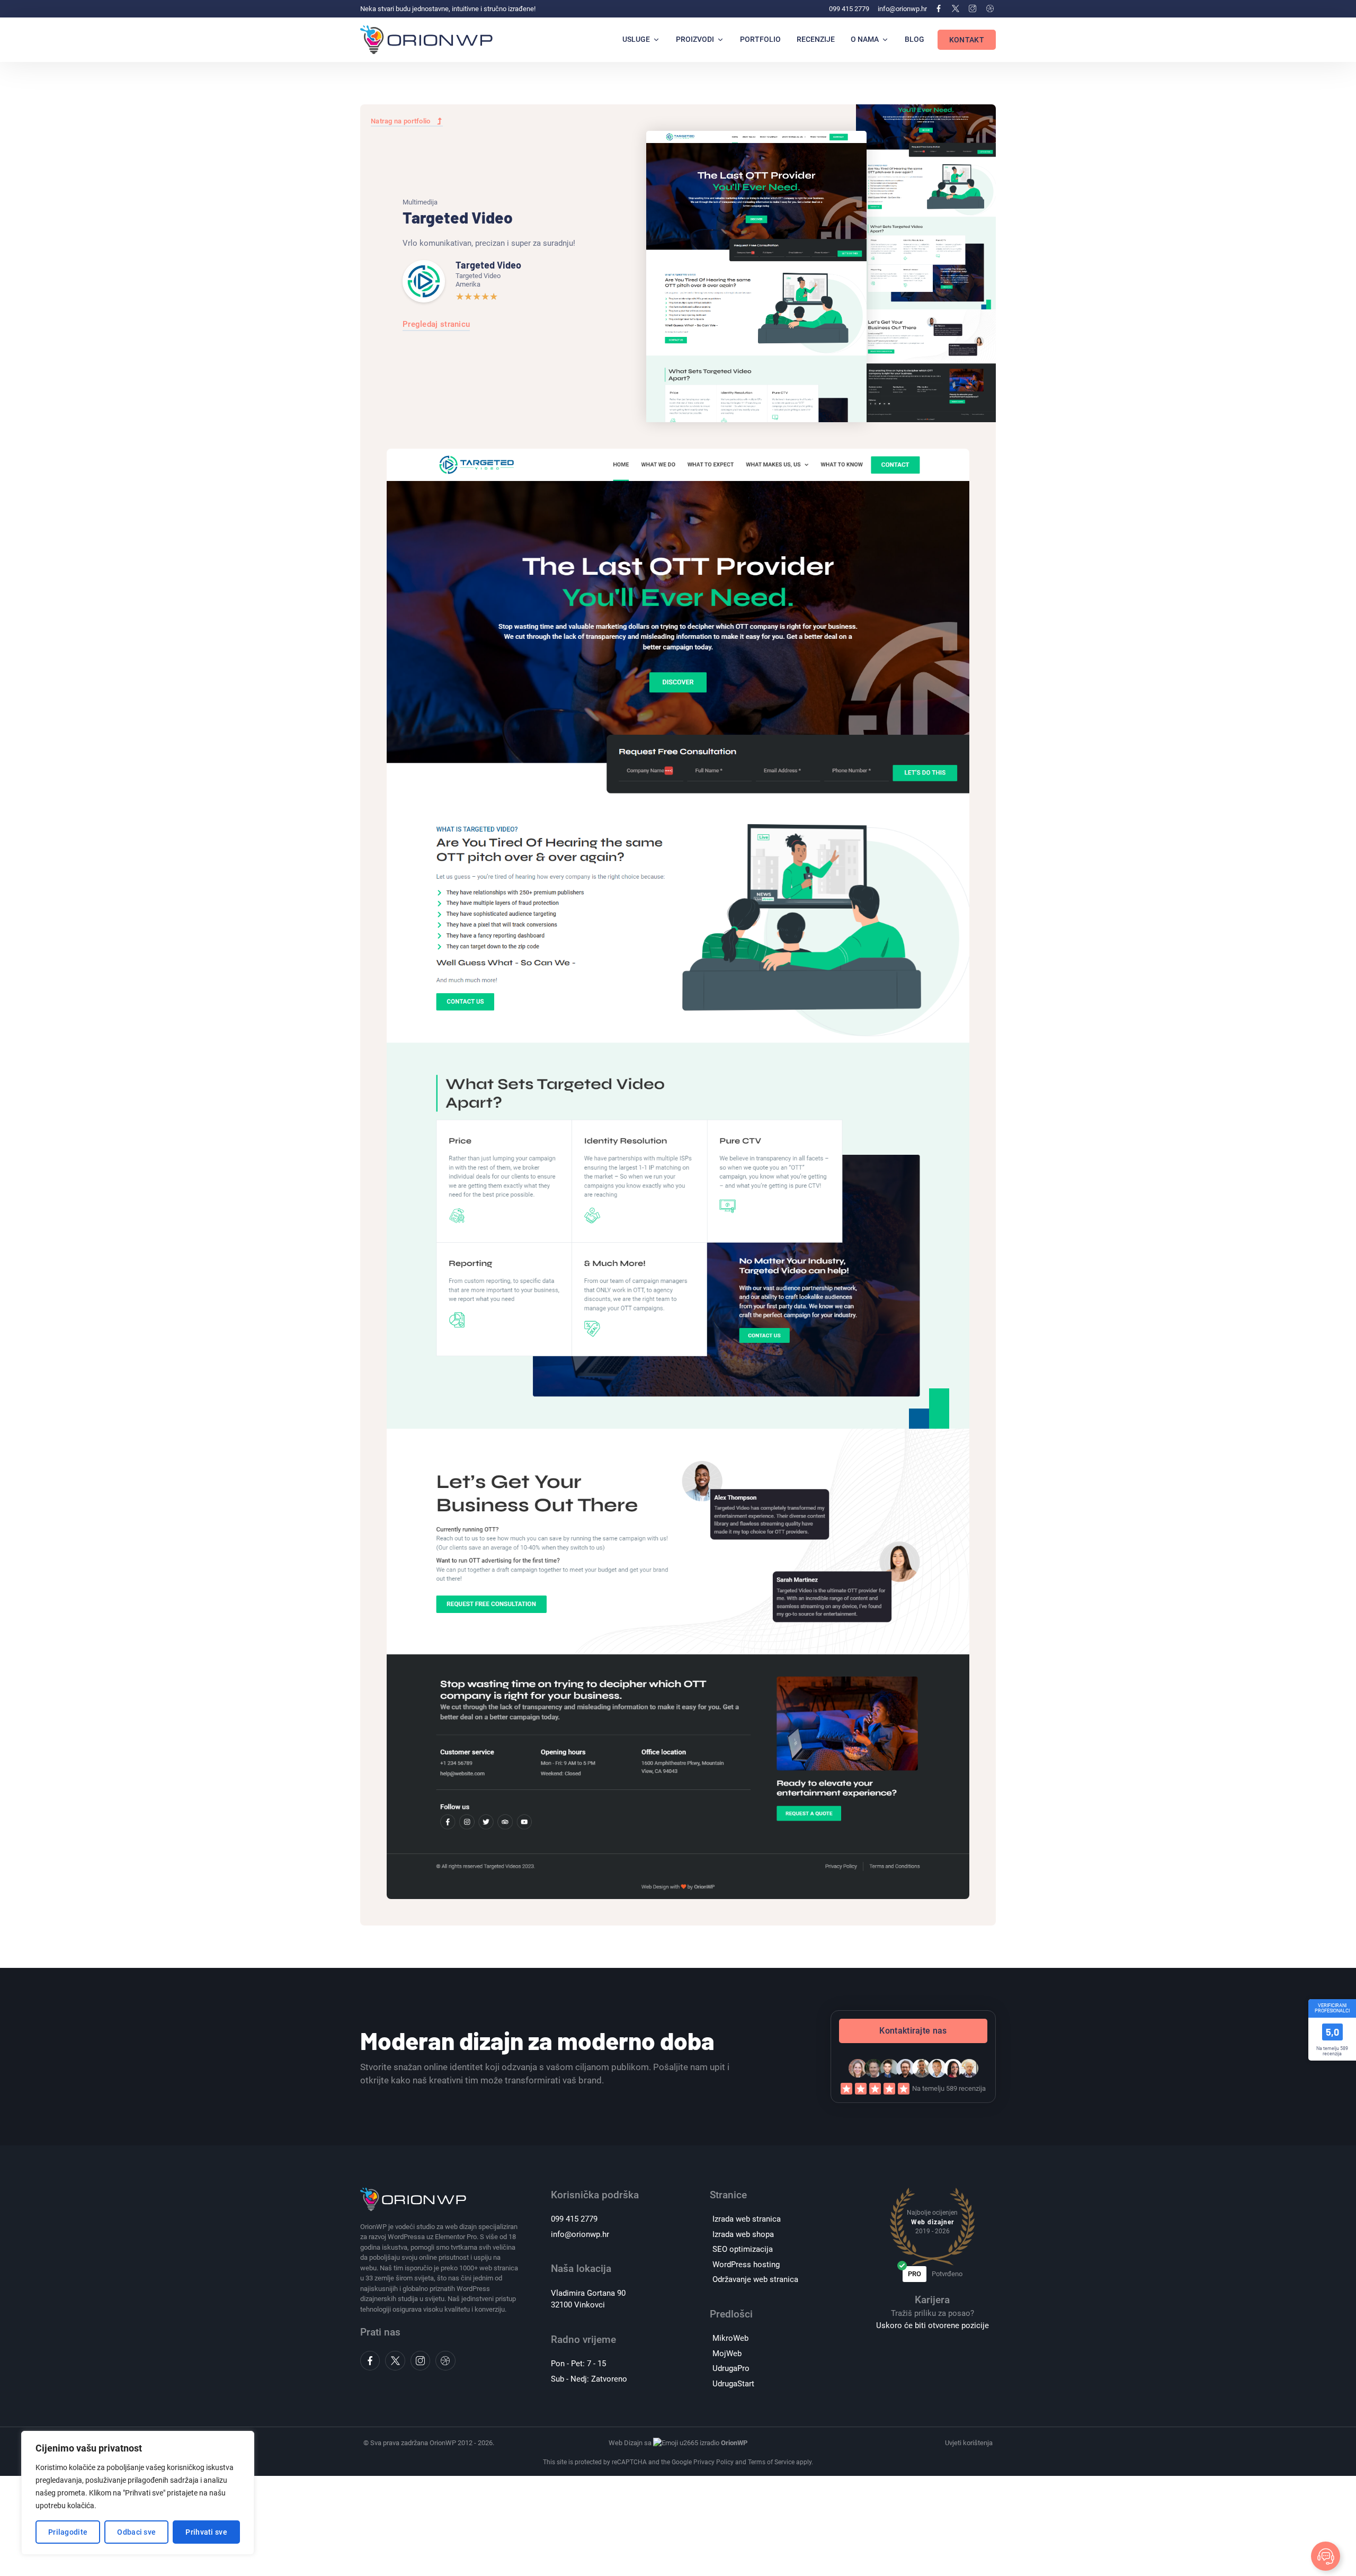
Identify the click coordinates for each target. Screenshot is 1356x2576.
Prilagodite (68, 2532)
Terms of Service (771, 2462)
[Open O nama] (885, 39)
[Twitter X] (956, 8)
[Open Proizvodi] (720, 39)
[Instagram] (973, 8)
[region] (138, 2493)
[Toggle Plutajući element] (1326, 2556)
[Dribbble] (990, 8)
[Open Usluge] (656, 39)
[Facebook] (938, 8)
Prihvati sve (206, 2532)
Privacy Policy (713, 2462)
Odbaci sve (136, 2532)
